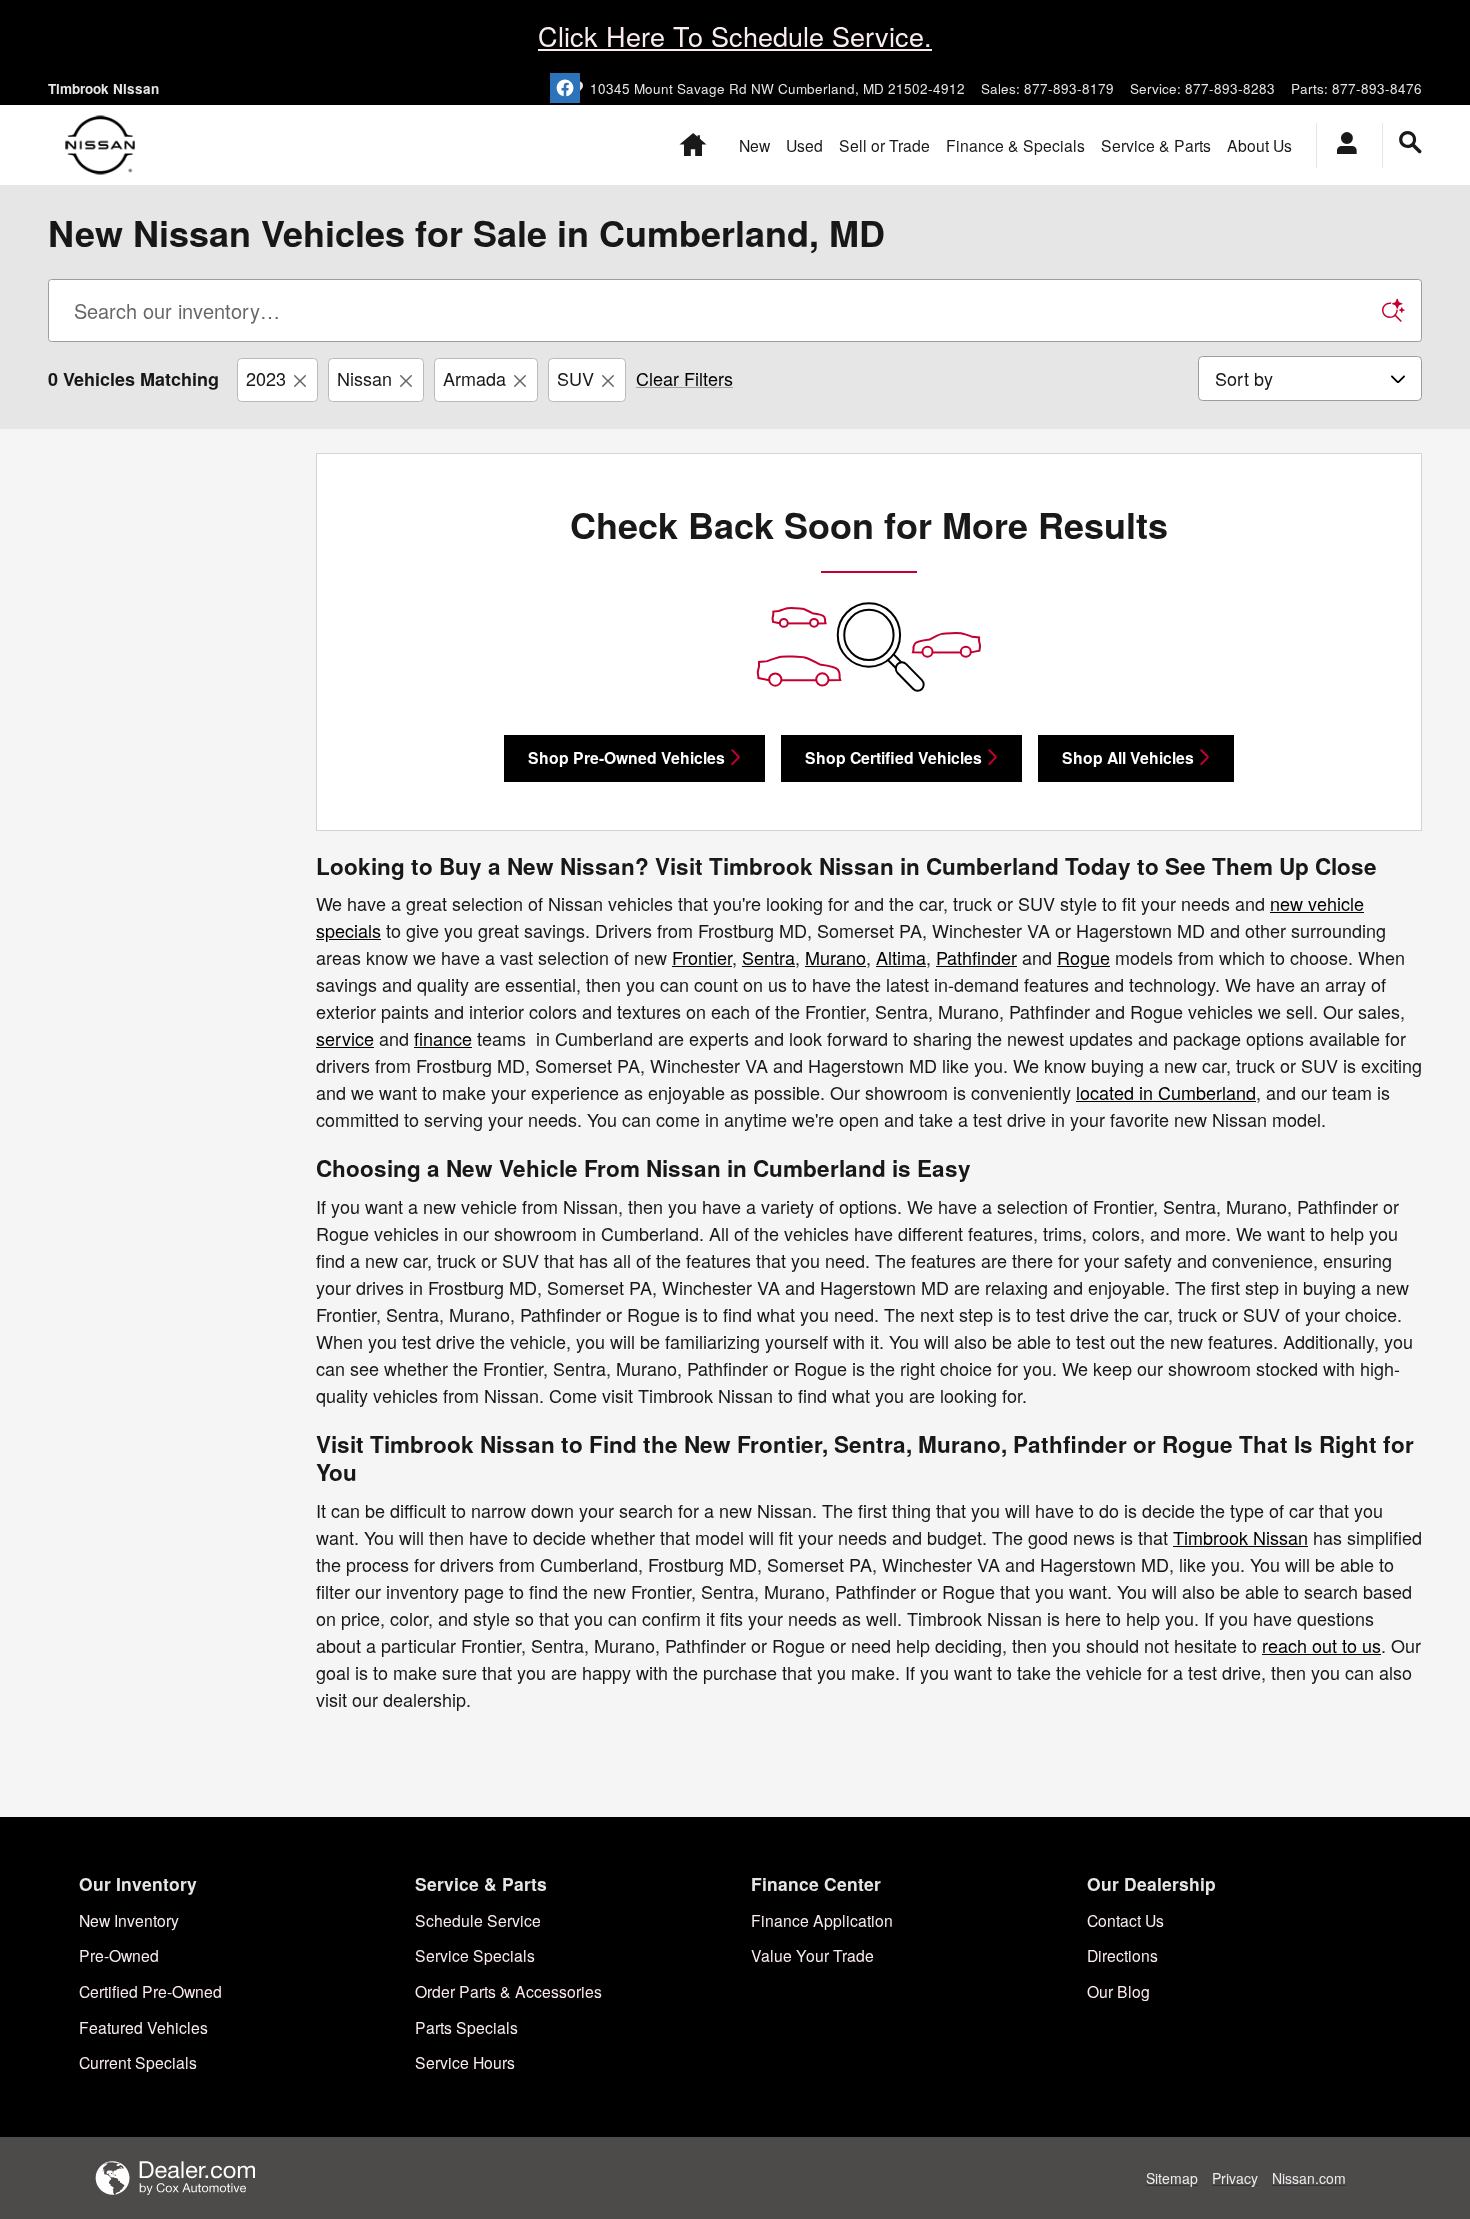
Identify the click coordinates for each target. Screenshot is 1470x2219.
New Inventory (129, 1920)
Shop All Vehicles (1128, 757)
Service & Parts (1156, 145)
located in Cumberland (1166, 1092)
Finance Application (822, 1920)
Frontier (702, 957)
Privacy (1235, 2178)
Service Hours (465, 2062)
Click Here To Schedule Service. (735, 35)
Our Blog (1118, 1991)
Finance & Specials (1015, 145)
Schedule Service (478, 1920)
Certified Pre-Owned (150, 1991)
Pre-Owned (119, 1955)
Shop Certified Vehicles (893, 757)
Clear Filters (684, 378)
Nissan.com (1309, 2178)
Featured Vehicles (143, 2027)
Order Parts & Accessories (508, 1991)
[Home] (100, 145)
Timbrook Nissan (1240, 1537)
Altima (901, 957)
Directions (1122, 1955)
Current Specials (138, 2062)
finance (443, 1038)
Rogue (1083, 957)
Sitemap (1172, 2178)
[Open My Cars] (1341, 146)
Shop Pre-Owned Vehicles (626, 757)
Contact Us (1125, 1920)
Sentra (768, 957)
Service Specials (475, 1955)
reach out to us (1321, 1645)
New (754, 145)
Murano (835, 957)
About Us (1259, 145)
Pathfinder (976, 957)
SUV (575, 378)
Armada (474, 378)
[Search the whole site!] (1410, 142)
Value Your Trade (812, 1955)
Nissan (364, 378)
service (345, 1038)
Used (804, 145)
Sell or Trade (884, 145)
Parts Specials (466, 2027)
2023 (266, 378)
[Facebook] (565, 88)
